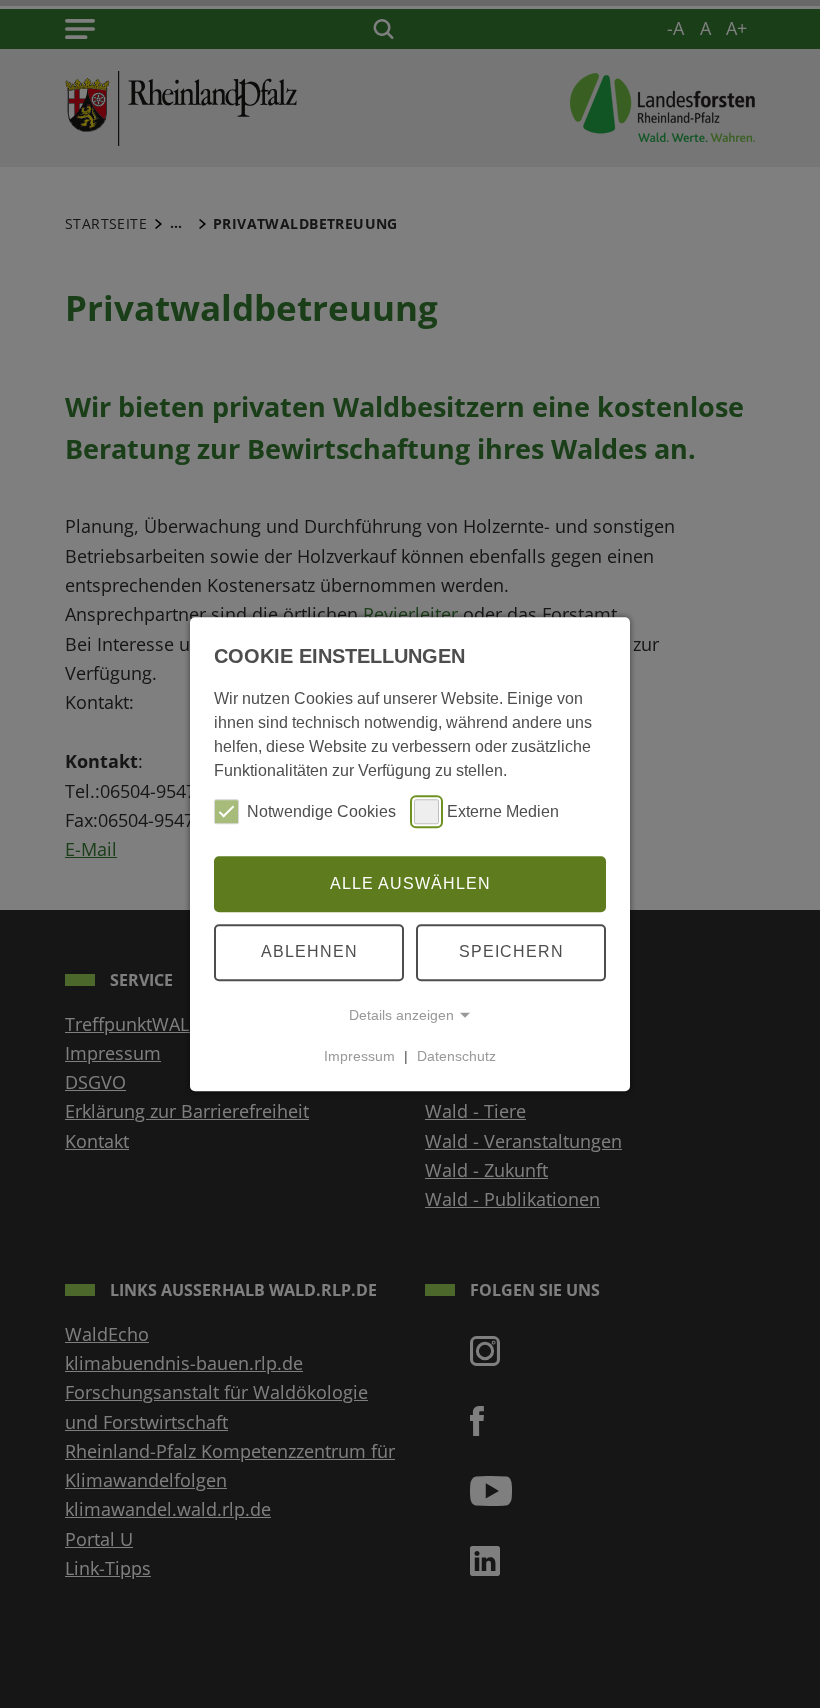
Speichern (511, 951)
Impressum (359, 1056)
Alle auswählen (410, 883)
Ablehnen (309, 951)
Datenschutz (456, 1056)
